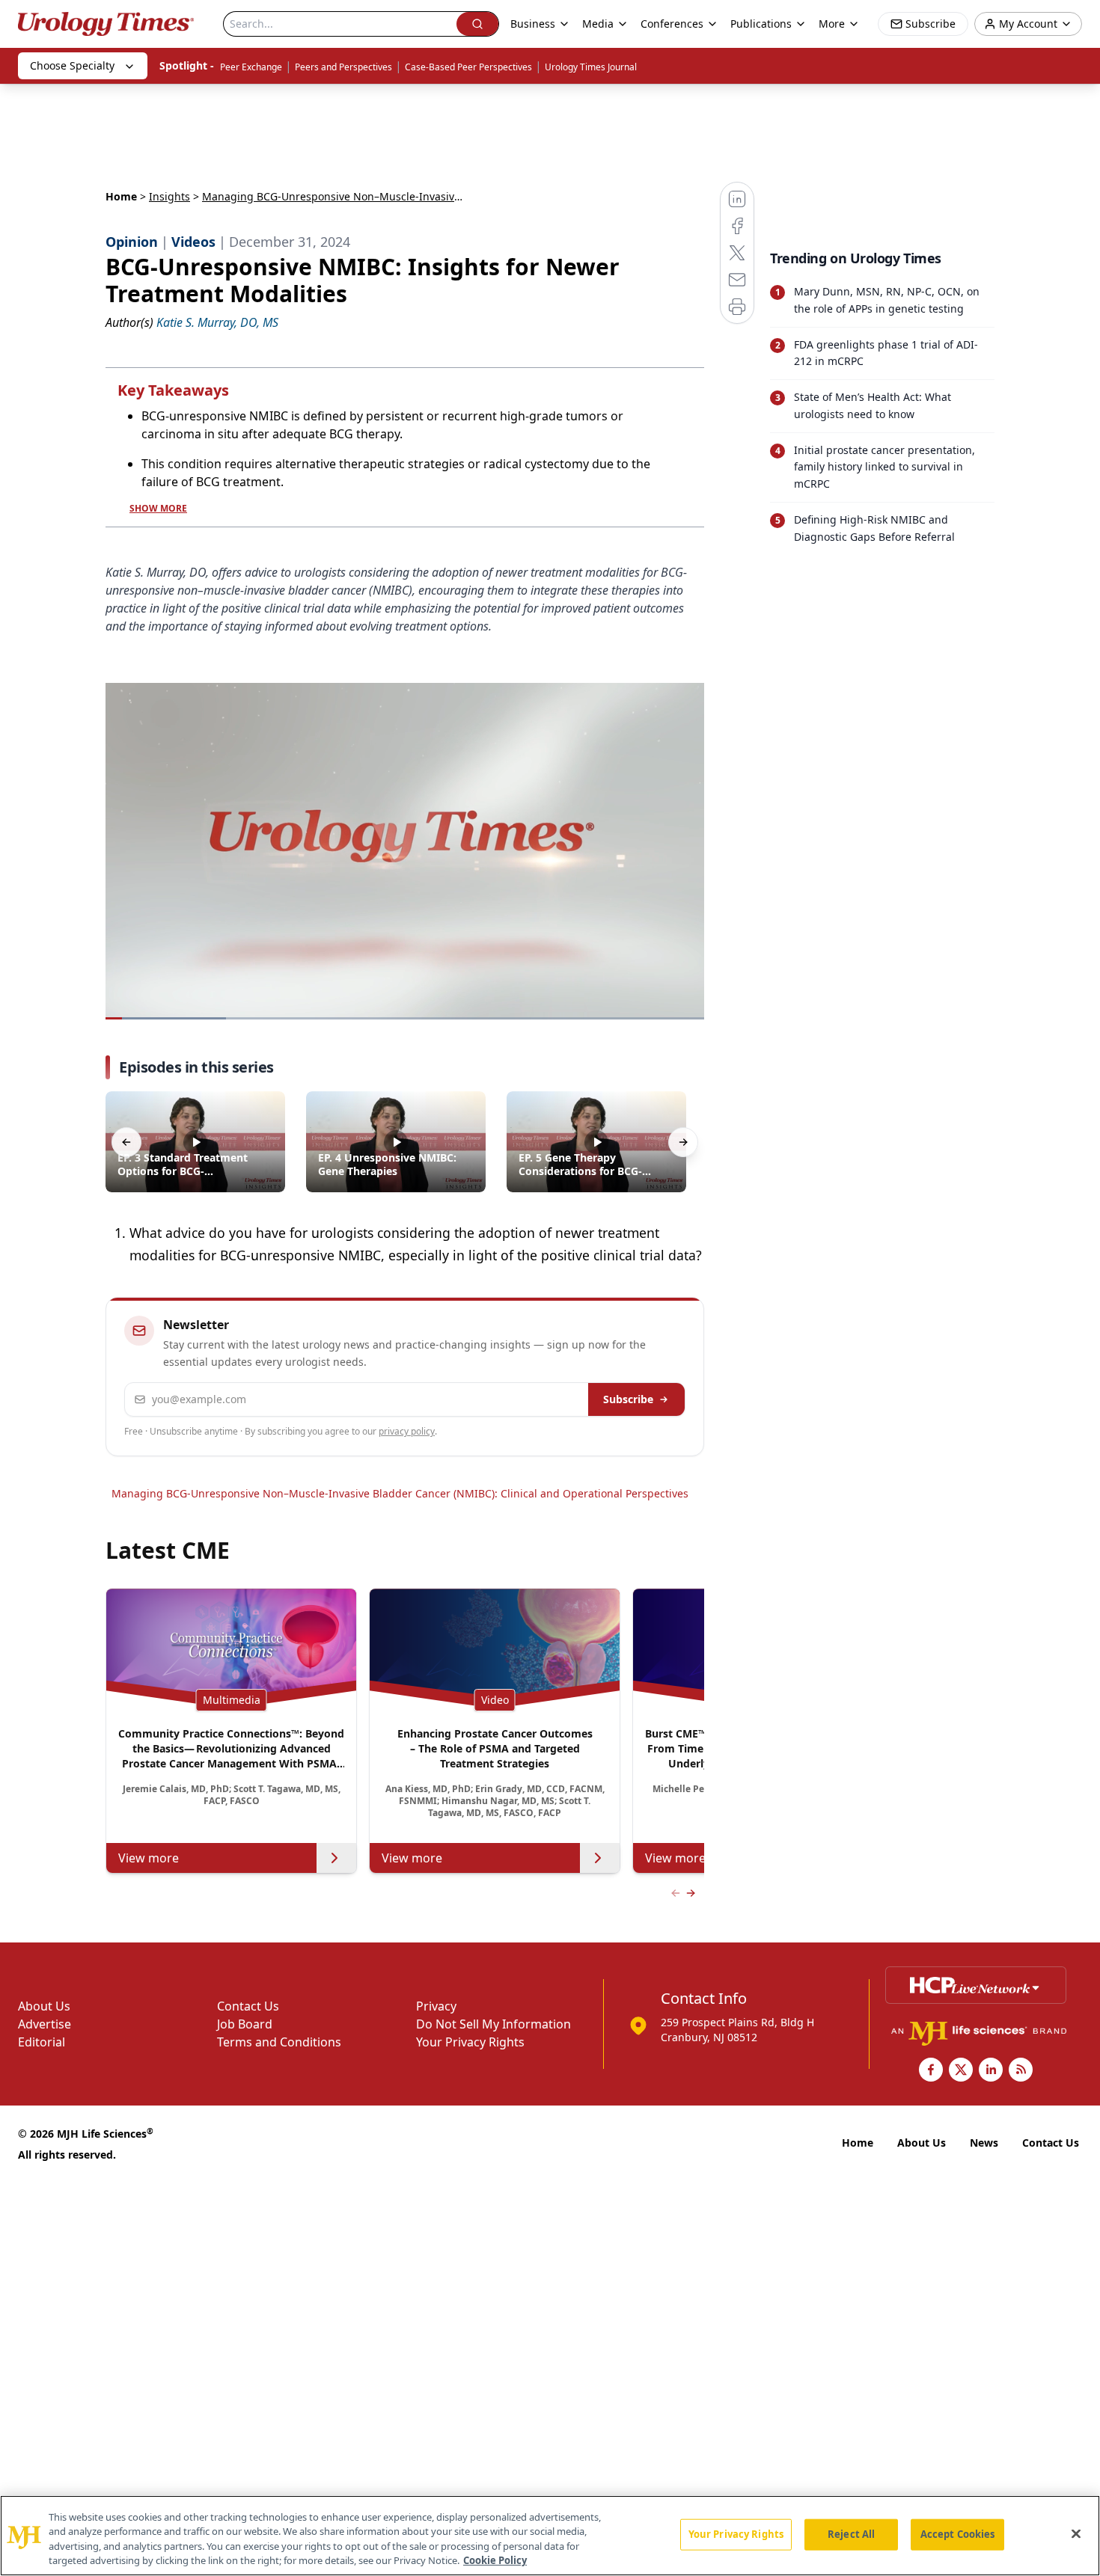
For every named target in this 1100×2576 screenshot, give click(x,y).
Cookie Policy (495, 2560)
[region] (550, 2536)
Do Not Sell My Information (494, 2024)
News (984, 2143)
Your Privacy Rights (470, 2042)
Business (533, 24)
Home (121, 196)
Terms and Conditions (279, 2042)
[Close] (1076, 2533)
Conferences (672, 24)
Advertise (45, 2024)
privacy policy (407, 1431)
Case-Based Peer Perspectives (468, 67)
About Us (44, 2006)
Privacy (436, 2006)
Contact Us (248, 2006)
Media (598, 24)
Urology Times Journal (591, 67)
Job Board (245, 2024)
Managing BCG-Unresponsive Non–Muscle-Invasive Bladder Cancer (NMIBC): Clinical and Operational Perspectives (400, 1493)
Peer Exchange (251, 67)
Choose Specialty (72, 65)
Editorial (42, 2042)
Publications (761, 24)
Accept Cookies (958, 2534)
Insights (169, 196)
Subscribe (628, 1399)
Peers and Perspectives (343, 67)
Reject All (851, 2534)
